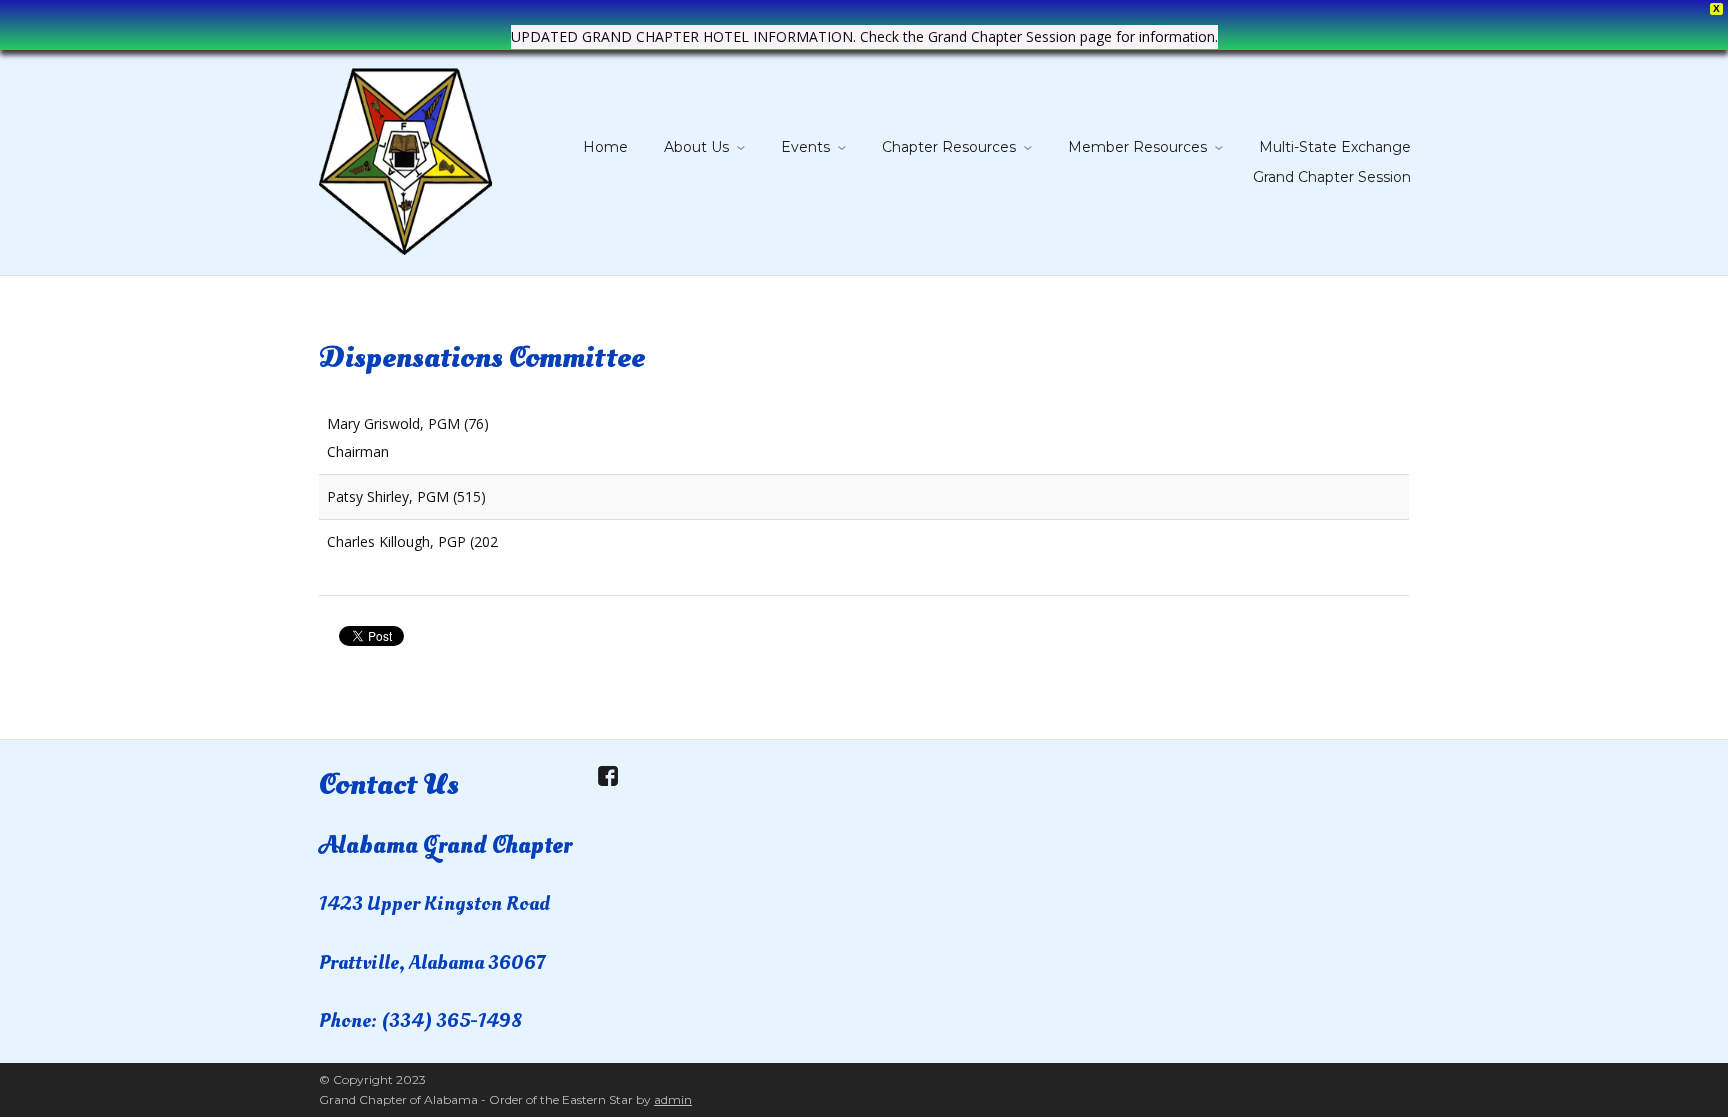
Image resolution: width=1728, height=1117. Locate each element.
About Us (696, 147)
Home (605, 147)
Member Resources (1137, 147)
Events (805, 147)
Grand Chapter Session (1332, 177)
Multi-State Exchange (1335, 147)
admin (673, 1099)
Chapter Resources (949, 147)
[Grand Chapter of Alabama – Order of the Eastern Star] (405, 157)
